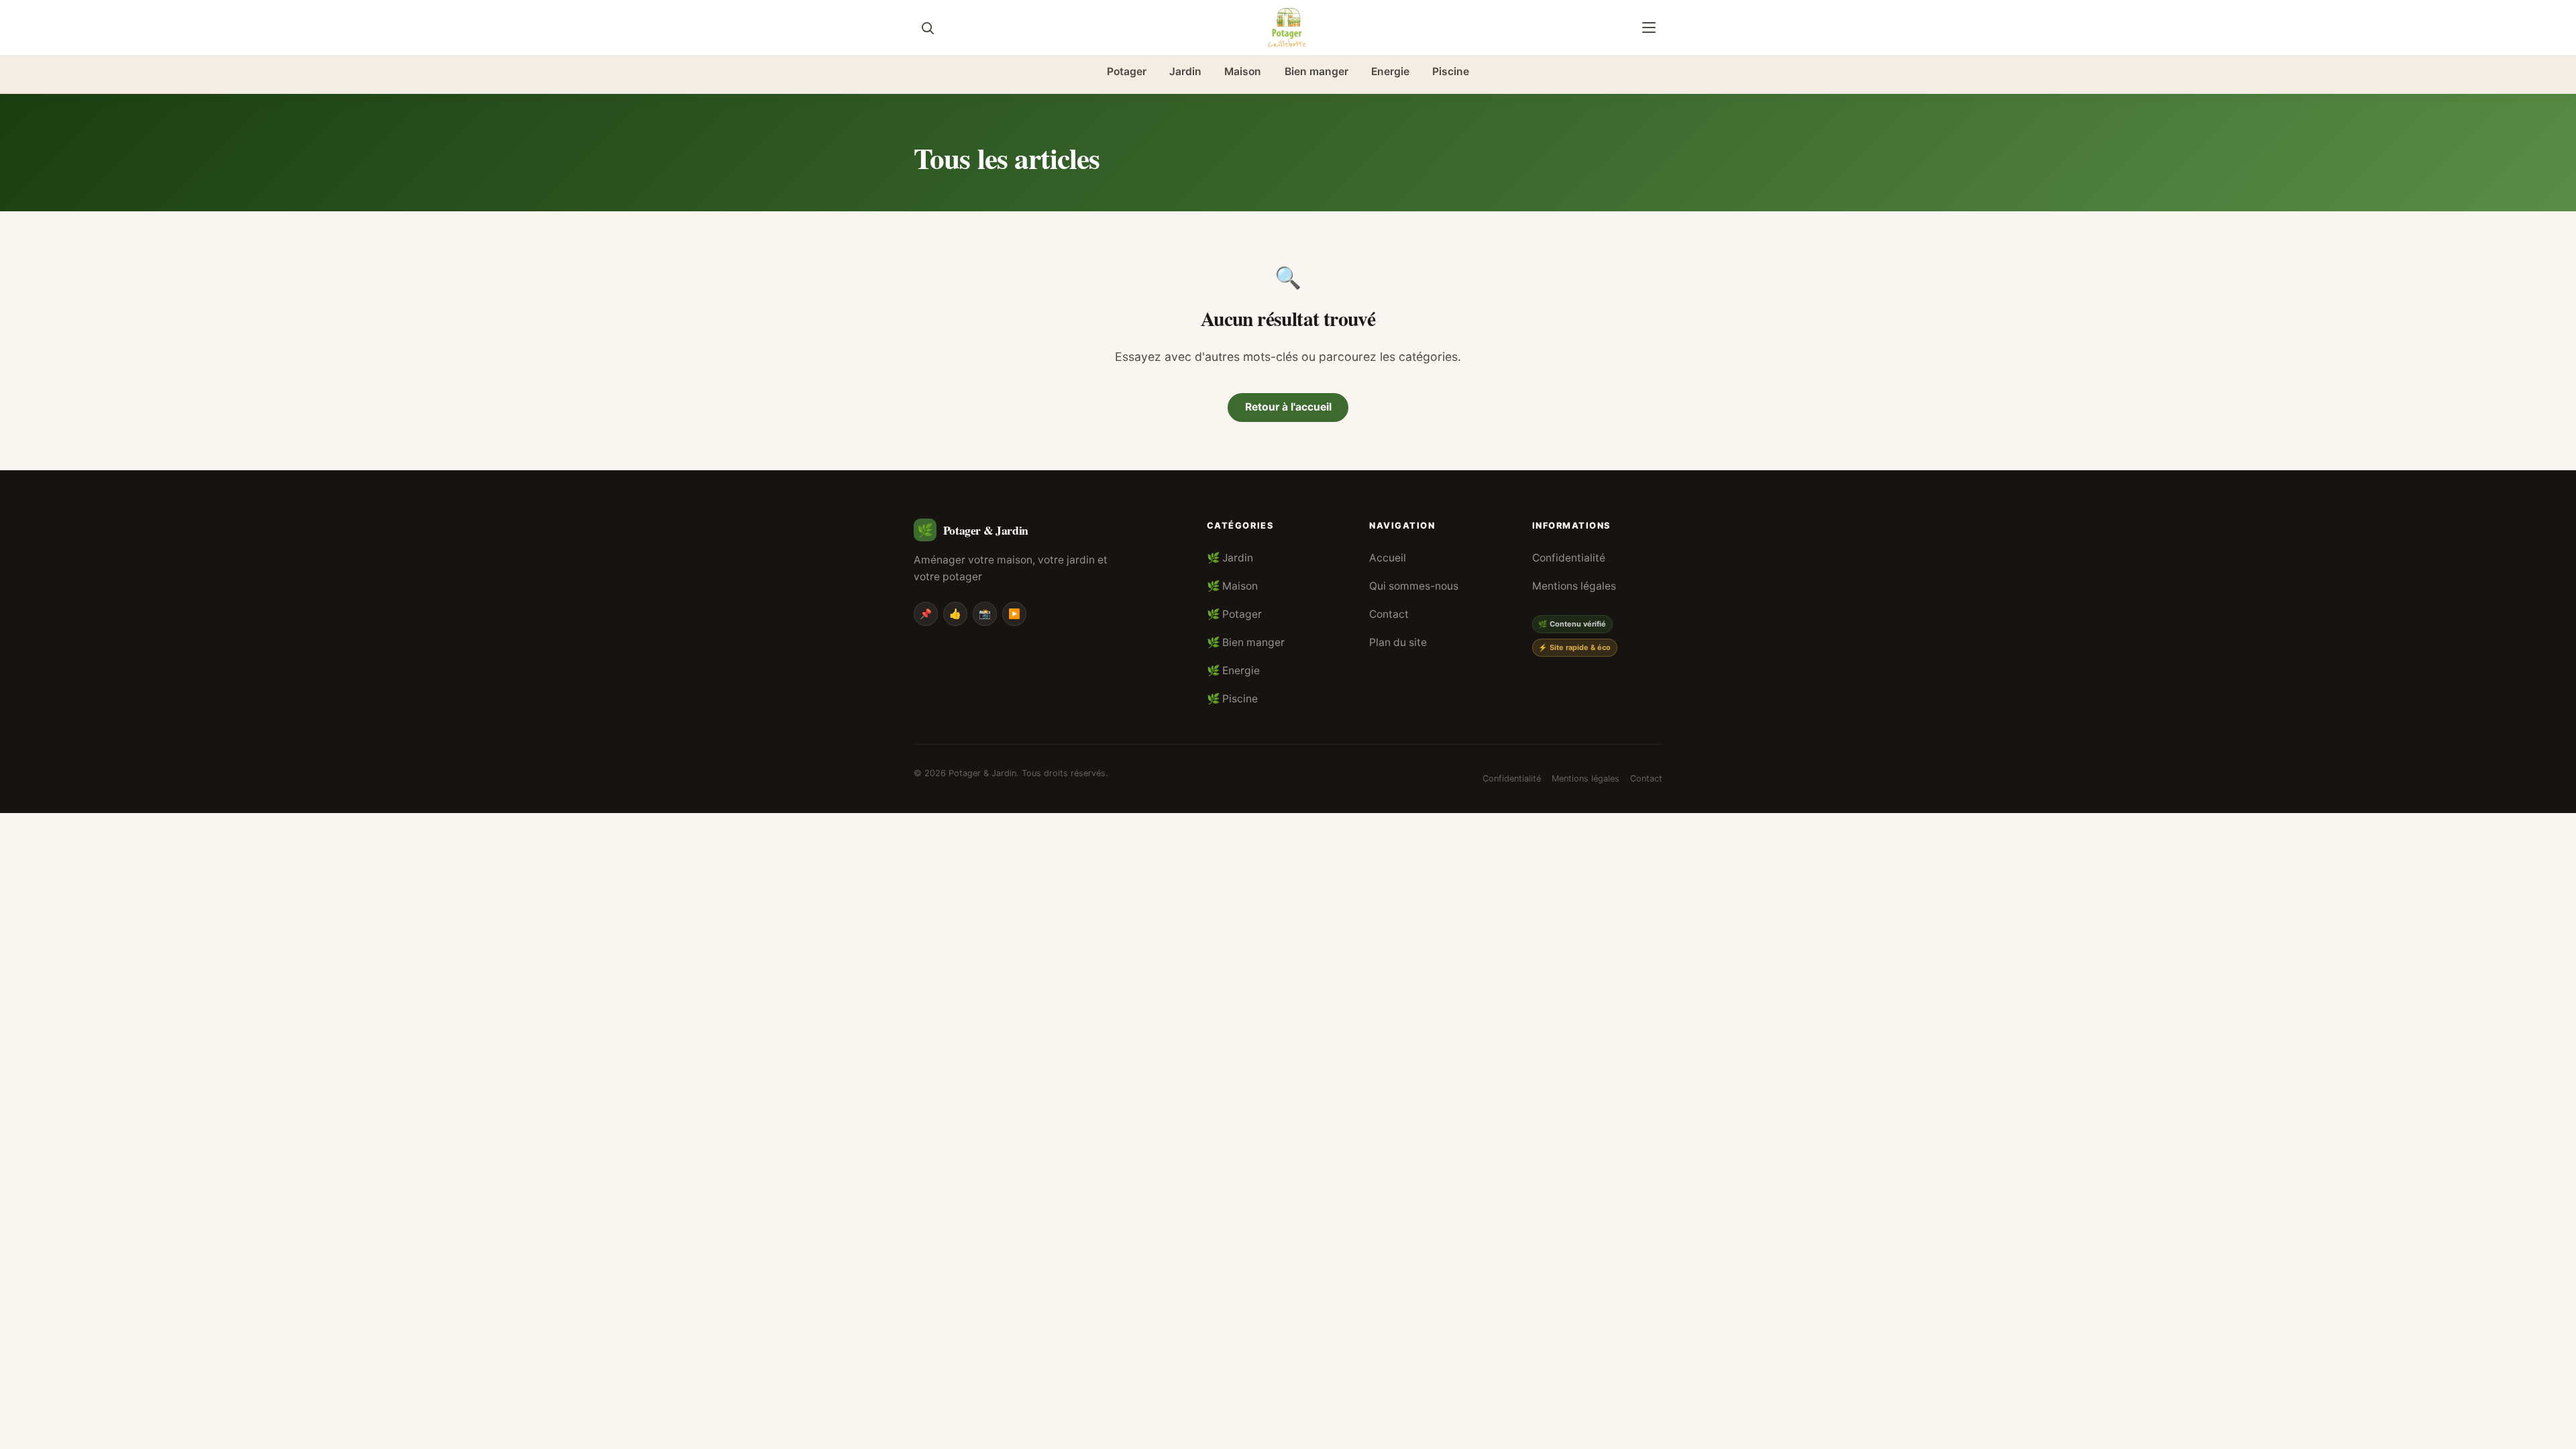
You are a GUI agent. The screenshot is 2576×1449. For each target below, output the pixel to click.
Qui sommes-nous (1414, 586)
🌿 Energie (1233, 670)
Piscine (1451, 71)
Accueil (1388, 558)
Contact (1389, 614)
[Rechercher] (927, 28)
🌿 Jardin (1230, 558)
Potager (1127, 71)
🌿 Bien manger (1246, 642)
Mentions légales (1574, 586)
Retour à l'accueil (1288, 407)
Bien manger (1317, 71)
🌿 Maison (1232, 586)
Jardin (1185, 71)
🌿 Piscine (1232, 699)
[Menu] (1649, 28)
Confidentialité (1569, 558)
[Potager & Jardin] (1288, 28)
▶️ (1014, 613)
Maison (1243, 71)
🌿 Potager (1234, 614)
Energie (1390, 71)
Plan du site (1398, 642)
